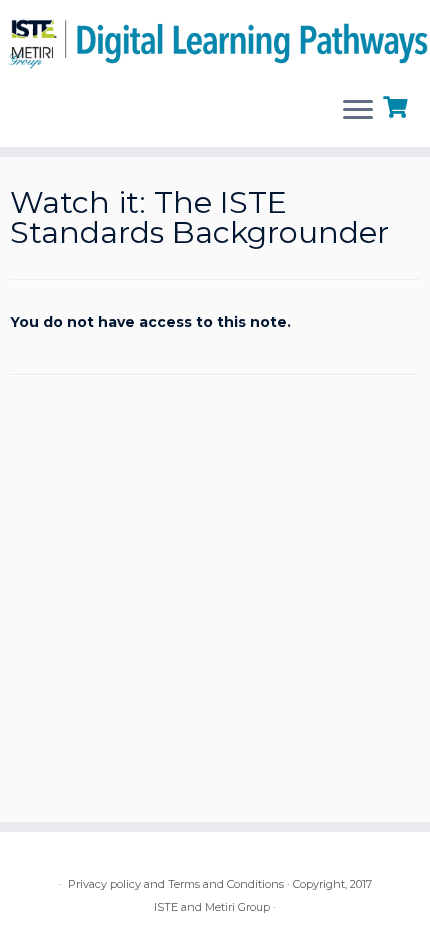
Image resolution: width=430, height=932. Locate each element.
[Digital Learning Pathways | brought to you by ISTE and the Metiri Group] (215, 40)
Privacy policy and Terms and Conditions (176, 884)
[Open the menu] (358, 111)
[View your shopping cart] (397, 105)
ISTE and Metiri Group (212, 907)
